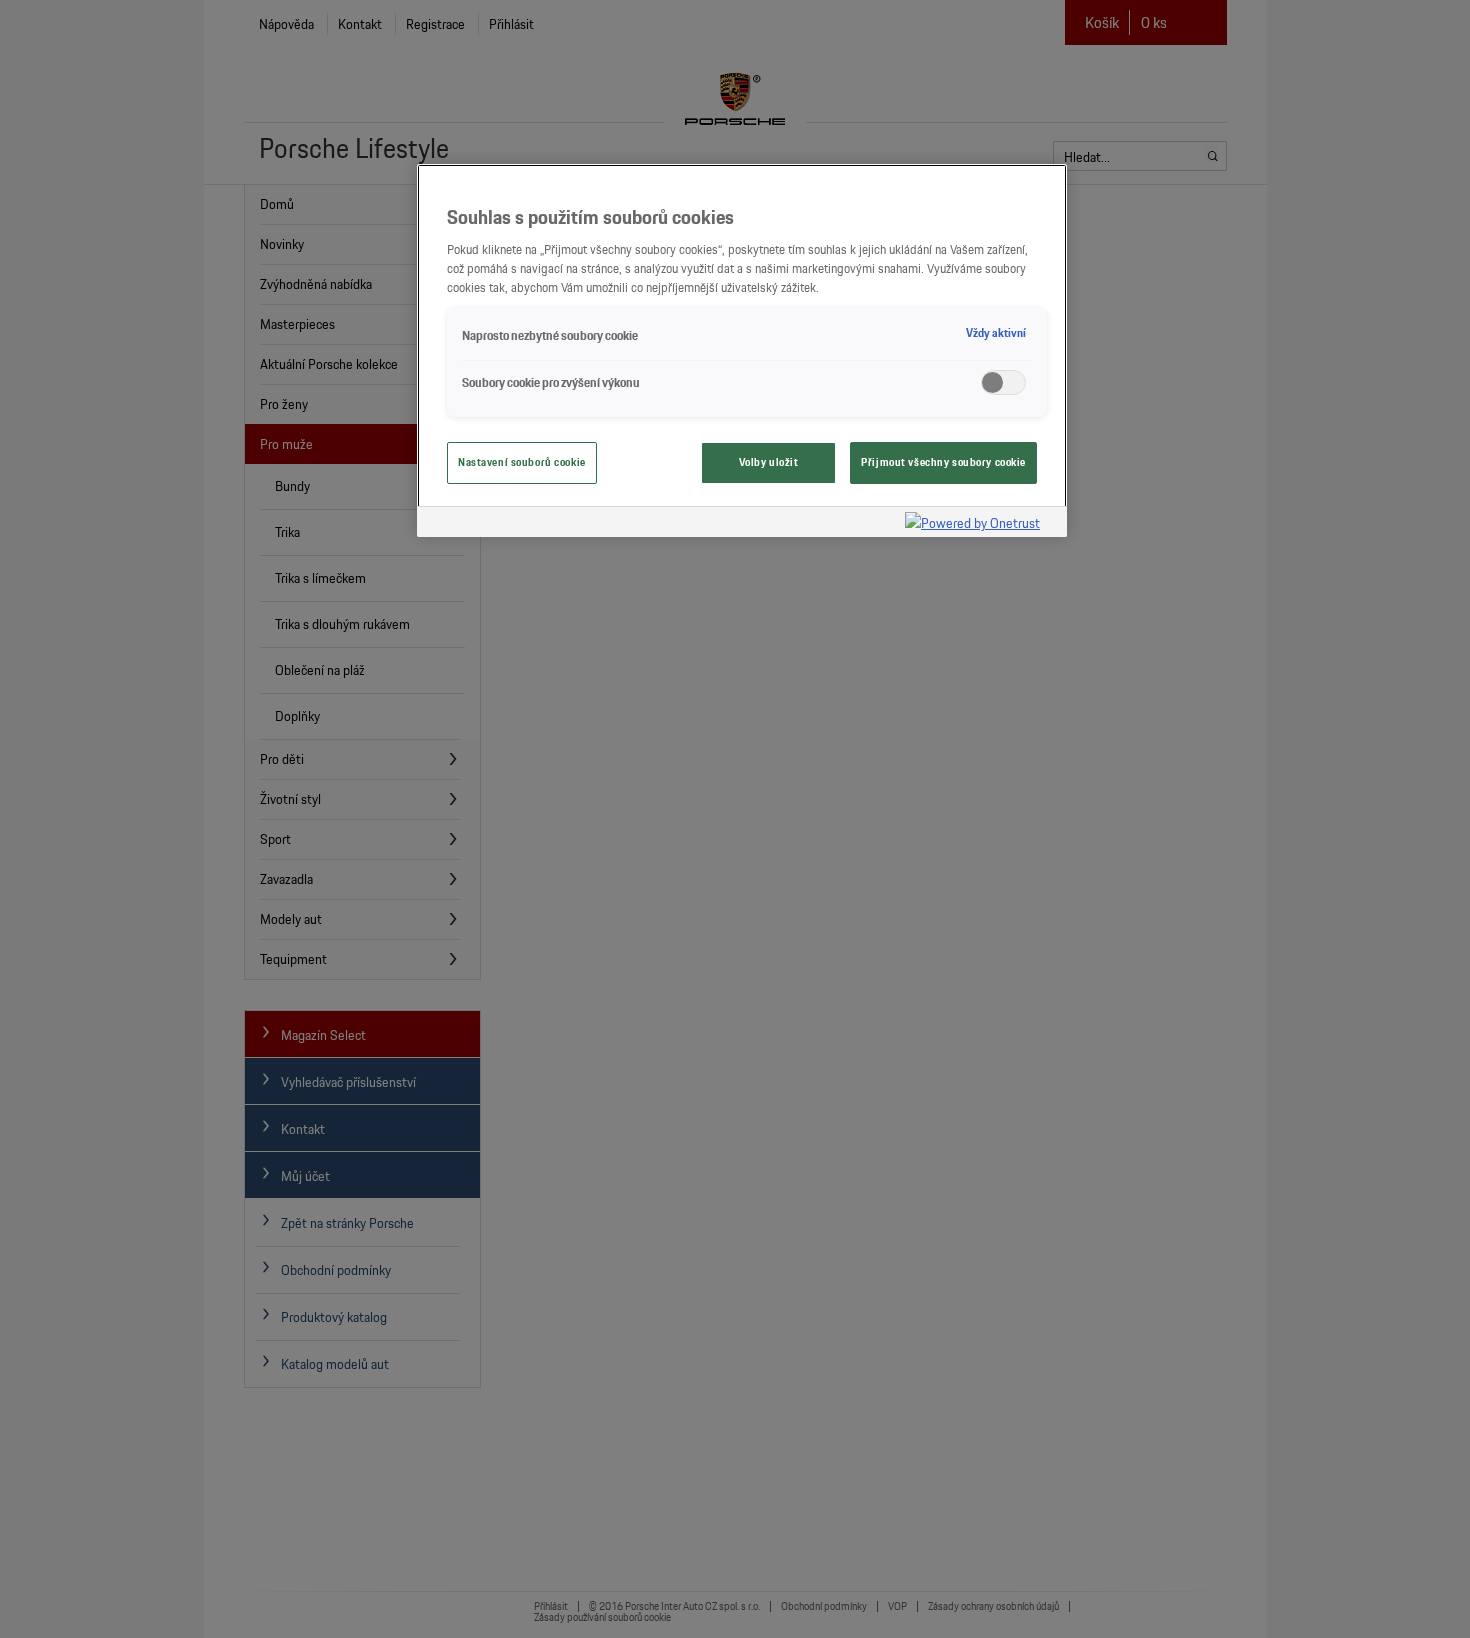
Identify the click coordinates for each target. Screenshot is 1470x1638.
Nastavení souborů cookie (522, 462)
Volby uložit (769, 462)
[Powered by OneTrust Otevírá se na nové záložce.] (981, 524)
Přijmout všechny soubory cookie (943, 462)
